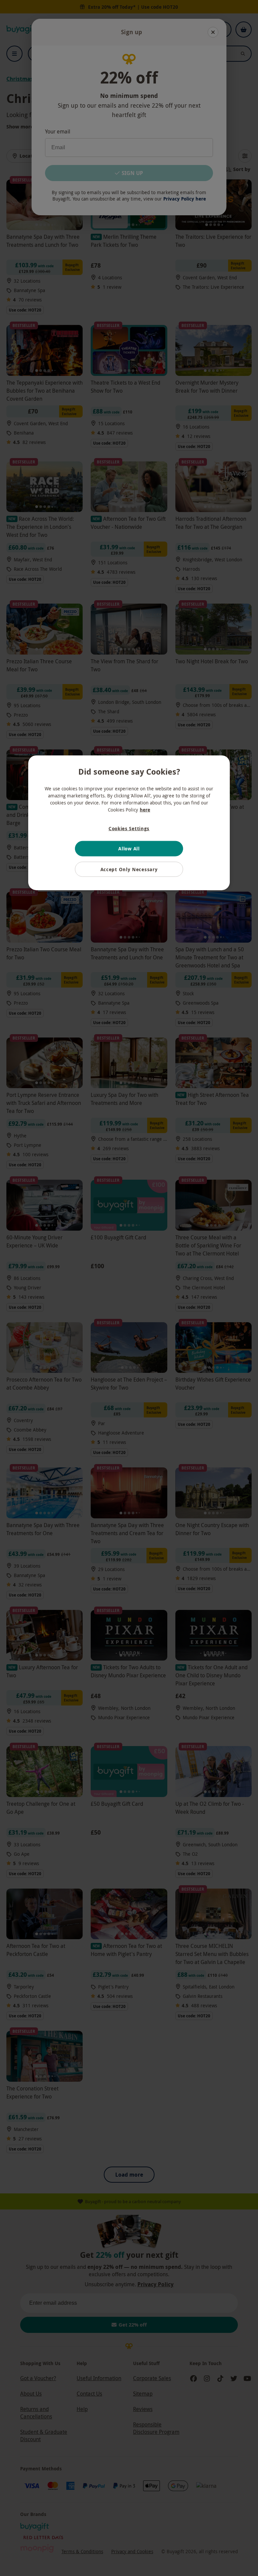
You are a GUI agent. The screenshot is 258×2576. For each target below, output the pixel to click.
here (145, 809)
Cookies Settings (129, 828)
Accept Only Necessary (129, 869)
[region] (129, 823)
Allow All (129, 849)
